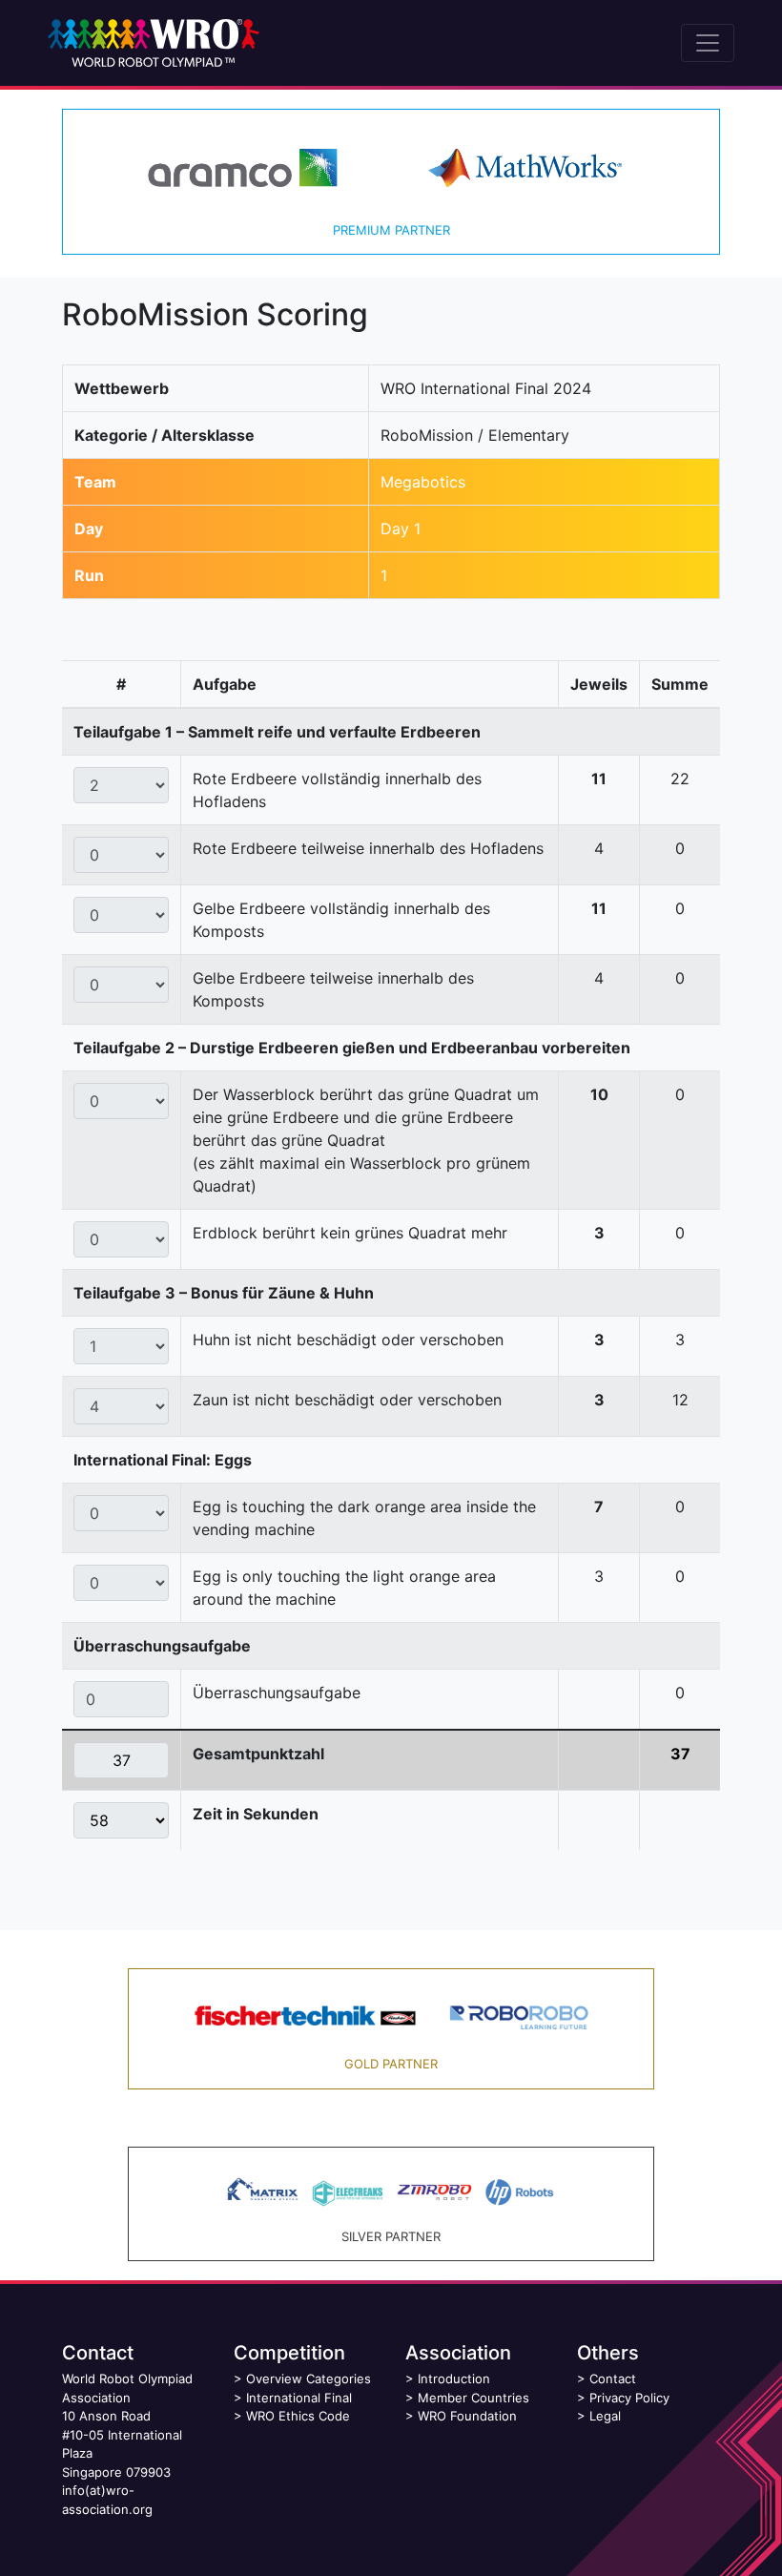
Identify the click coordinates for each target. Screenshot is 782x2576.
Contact (613, 2379)
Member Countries (473, 2398)
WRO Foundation (467, 2416)
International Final (299, 2398)
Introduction (454, 2379)
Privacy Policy (629, 2398)
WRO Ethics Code (298, 2416)
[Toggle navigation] (708, 43)
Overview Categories (309, 2379)
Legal (605, 2416)
